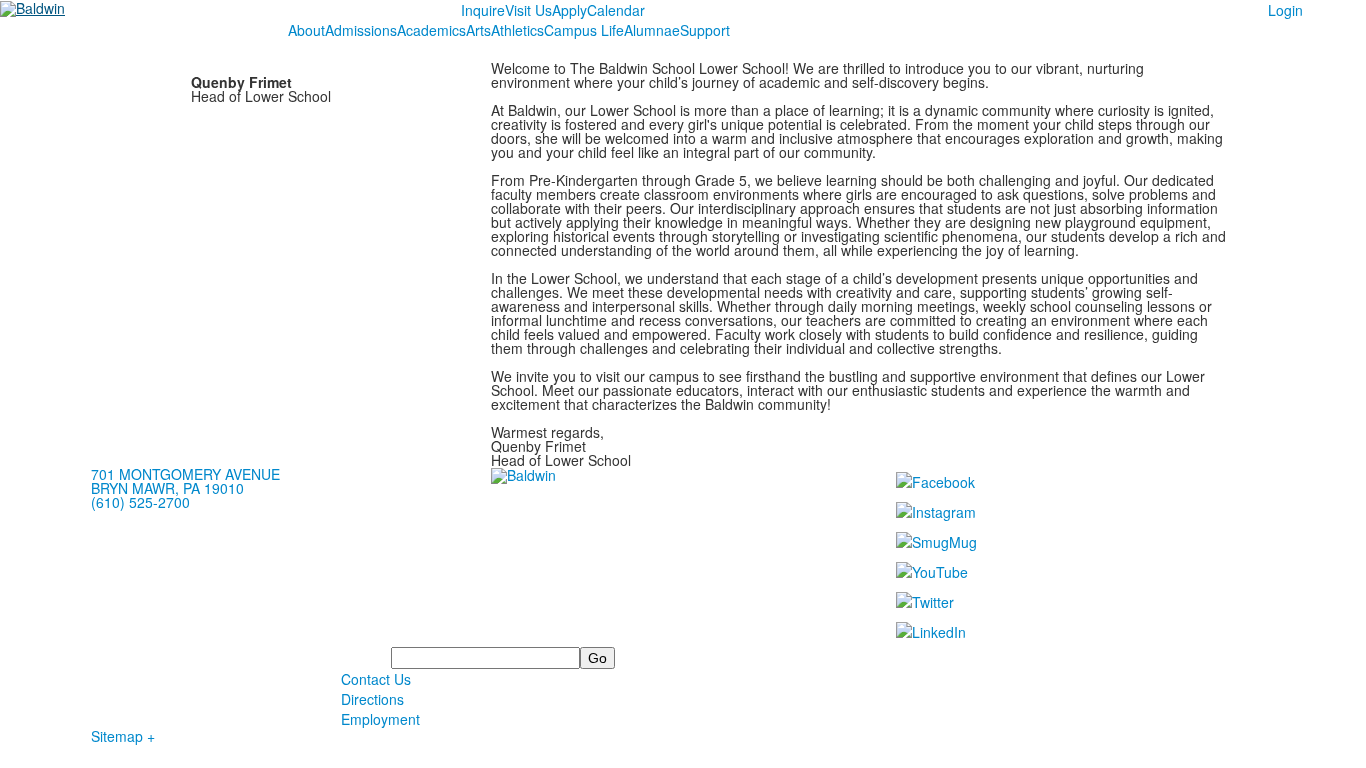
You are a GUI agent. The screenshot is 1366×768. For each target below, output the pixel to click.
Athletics (517, 30)
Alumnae (652, 30)
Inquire (483, 10)
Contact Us (376, 679)
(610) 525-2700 (140, 502)
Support (705, 30)
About (306, 30)
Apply (569, 10)
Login (1285, 10)
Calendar (616, 10)
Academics (431, 30)
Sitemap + (123, 736)
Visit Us (528, 10)
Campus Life (584, 30)
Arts (478, 30)
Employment (380, 719)
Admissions (361, 30)
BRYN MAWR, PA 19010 (167, 488)
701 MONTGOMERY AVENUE (185, 474)
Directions (372, 699)
